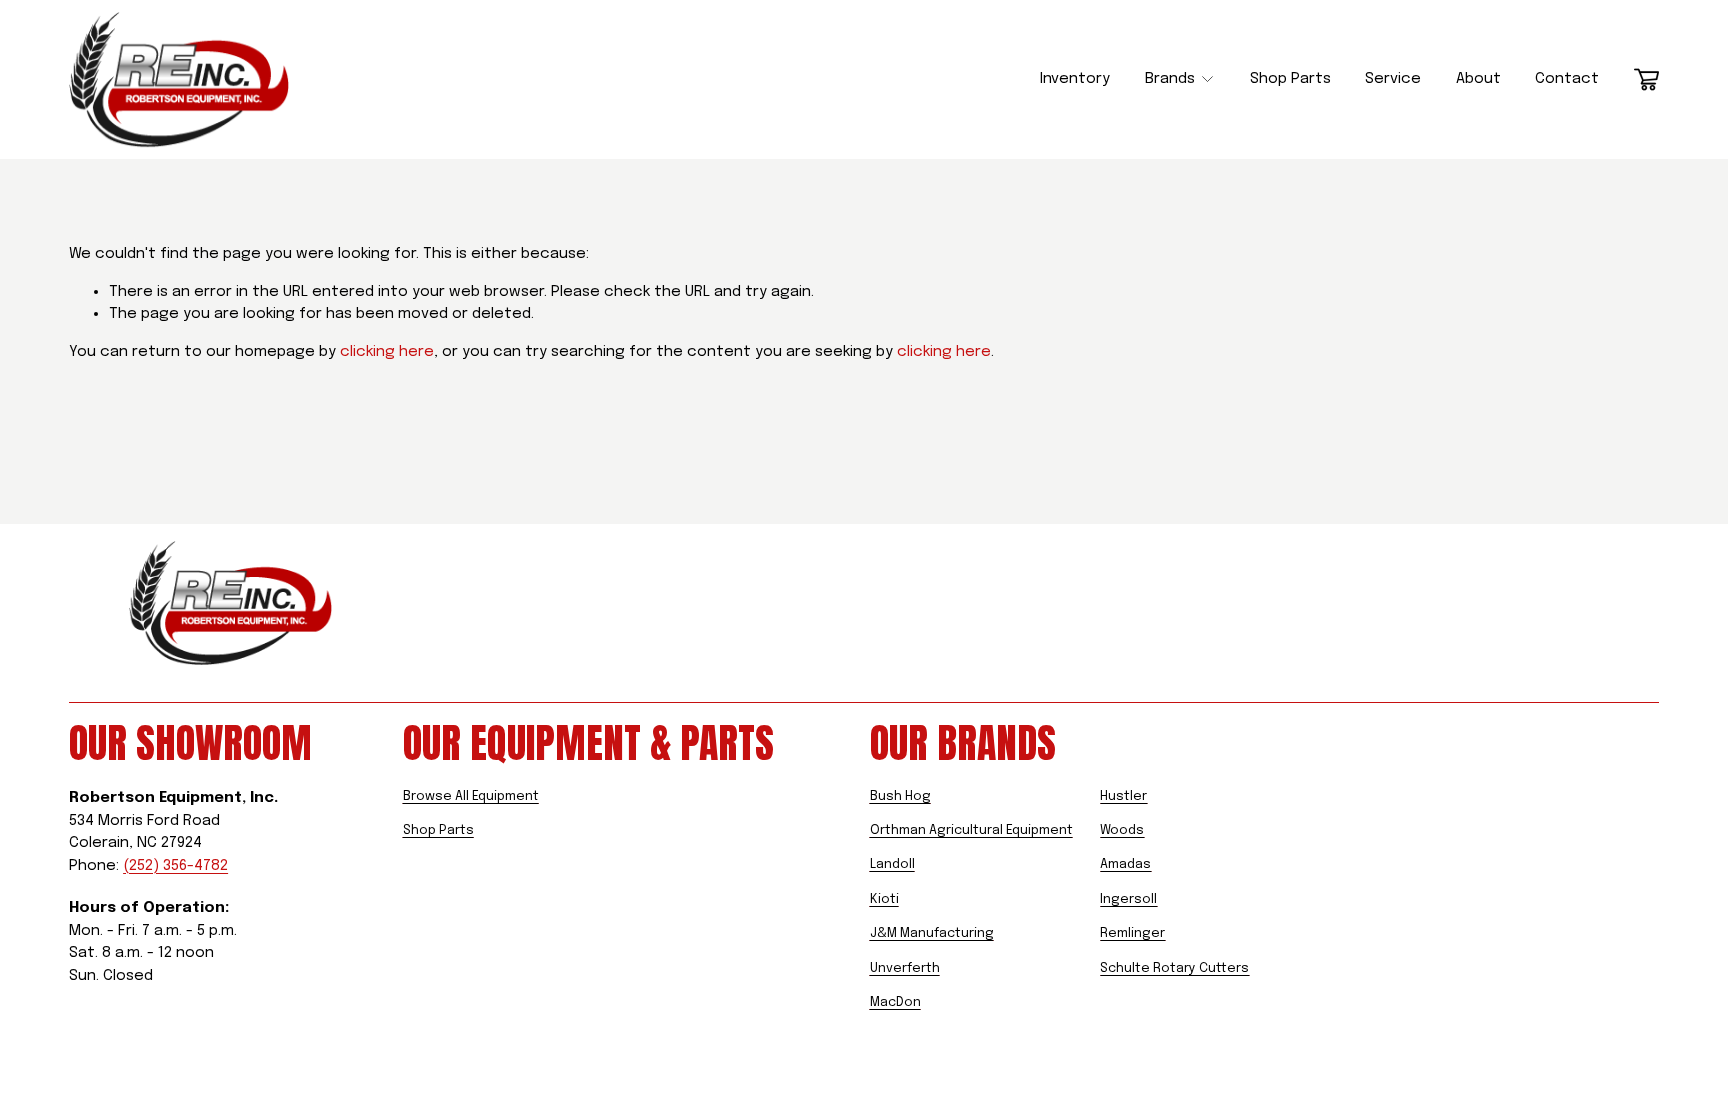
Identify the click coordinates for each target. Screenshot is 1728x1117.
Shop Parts (1290, 79)
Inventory (1075, 79)
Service (1393, 79)
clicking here (387, 352)
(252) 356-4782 (175, 866)
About (1478, 79)
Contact (1567, 79)
